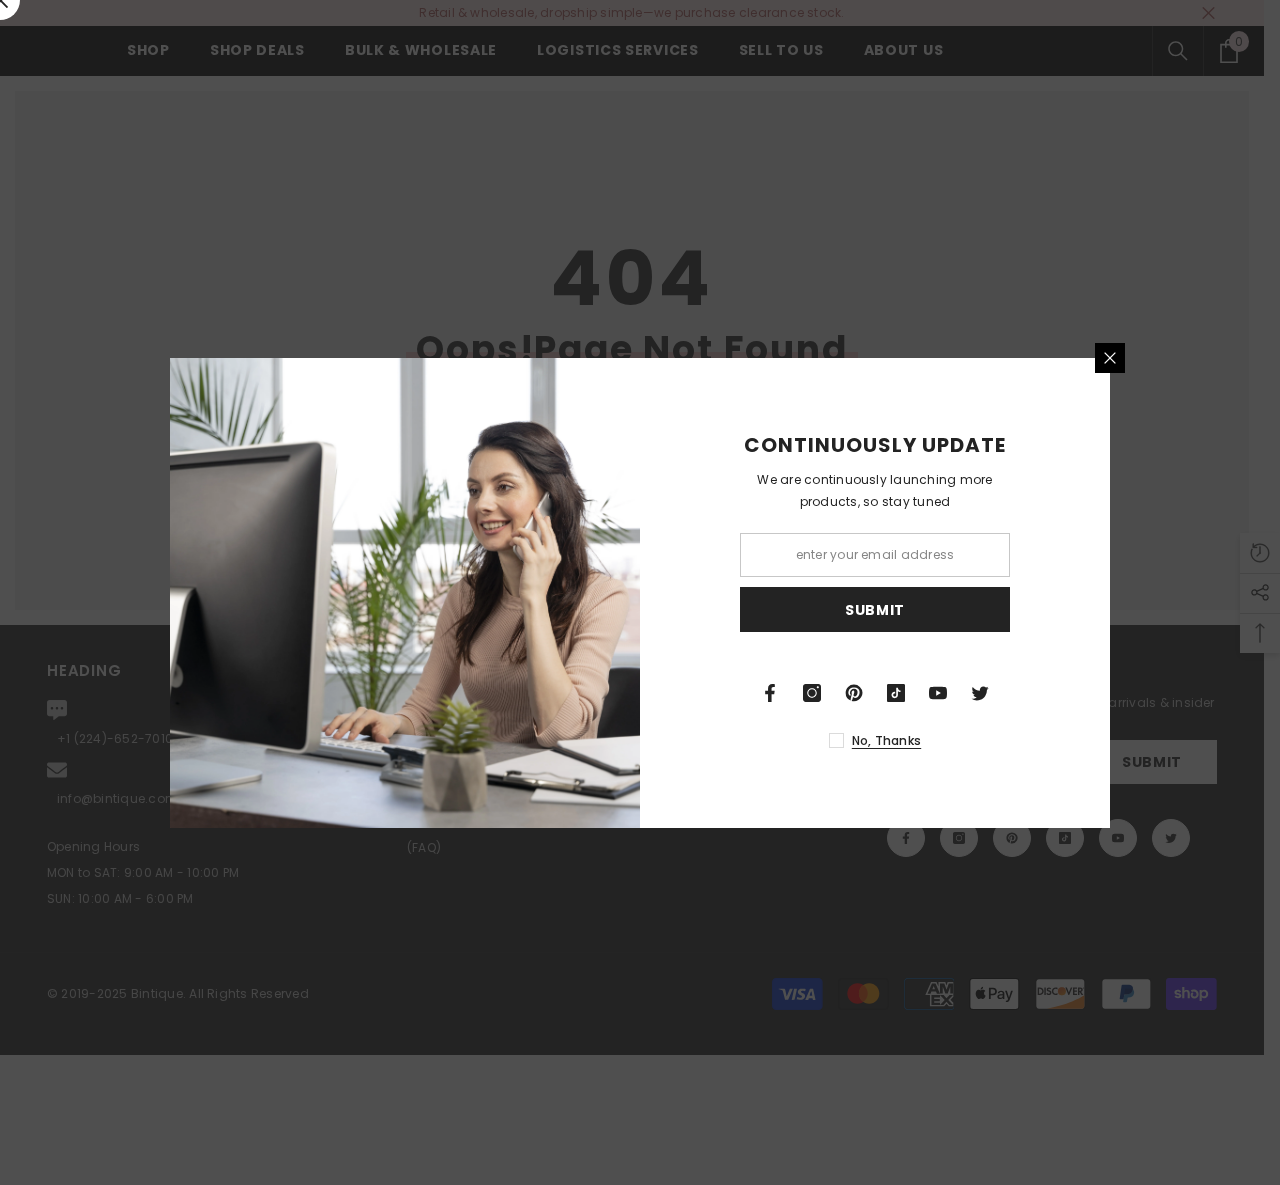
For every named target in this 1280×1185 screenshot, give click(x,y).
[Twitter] (980, 693)
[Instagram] (812, 693)
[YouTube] (938, 693)
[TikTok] (896, 693)
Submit (875, 609)
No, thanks (886, 740)
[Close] (1110, 358)
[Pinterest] (854, 693)
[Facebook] (770, 693)
